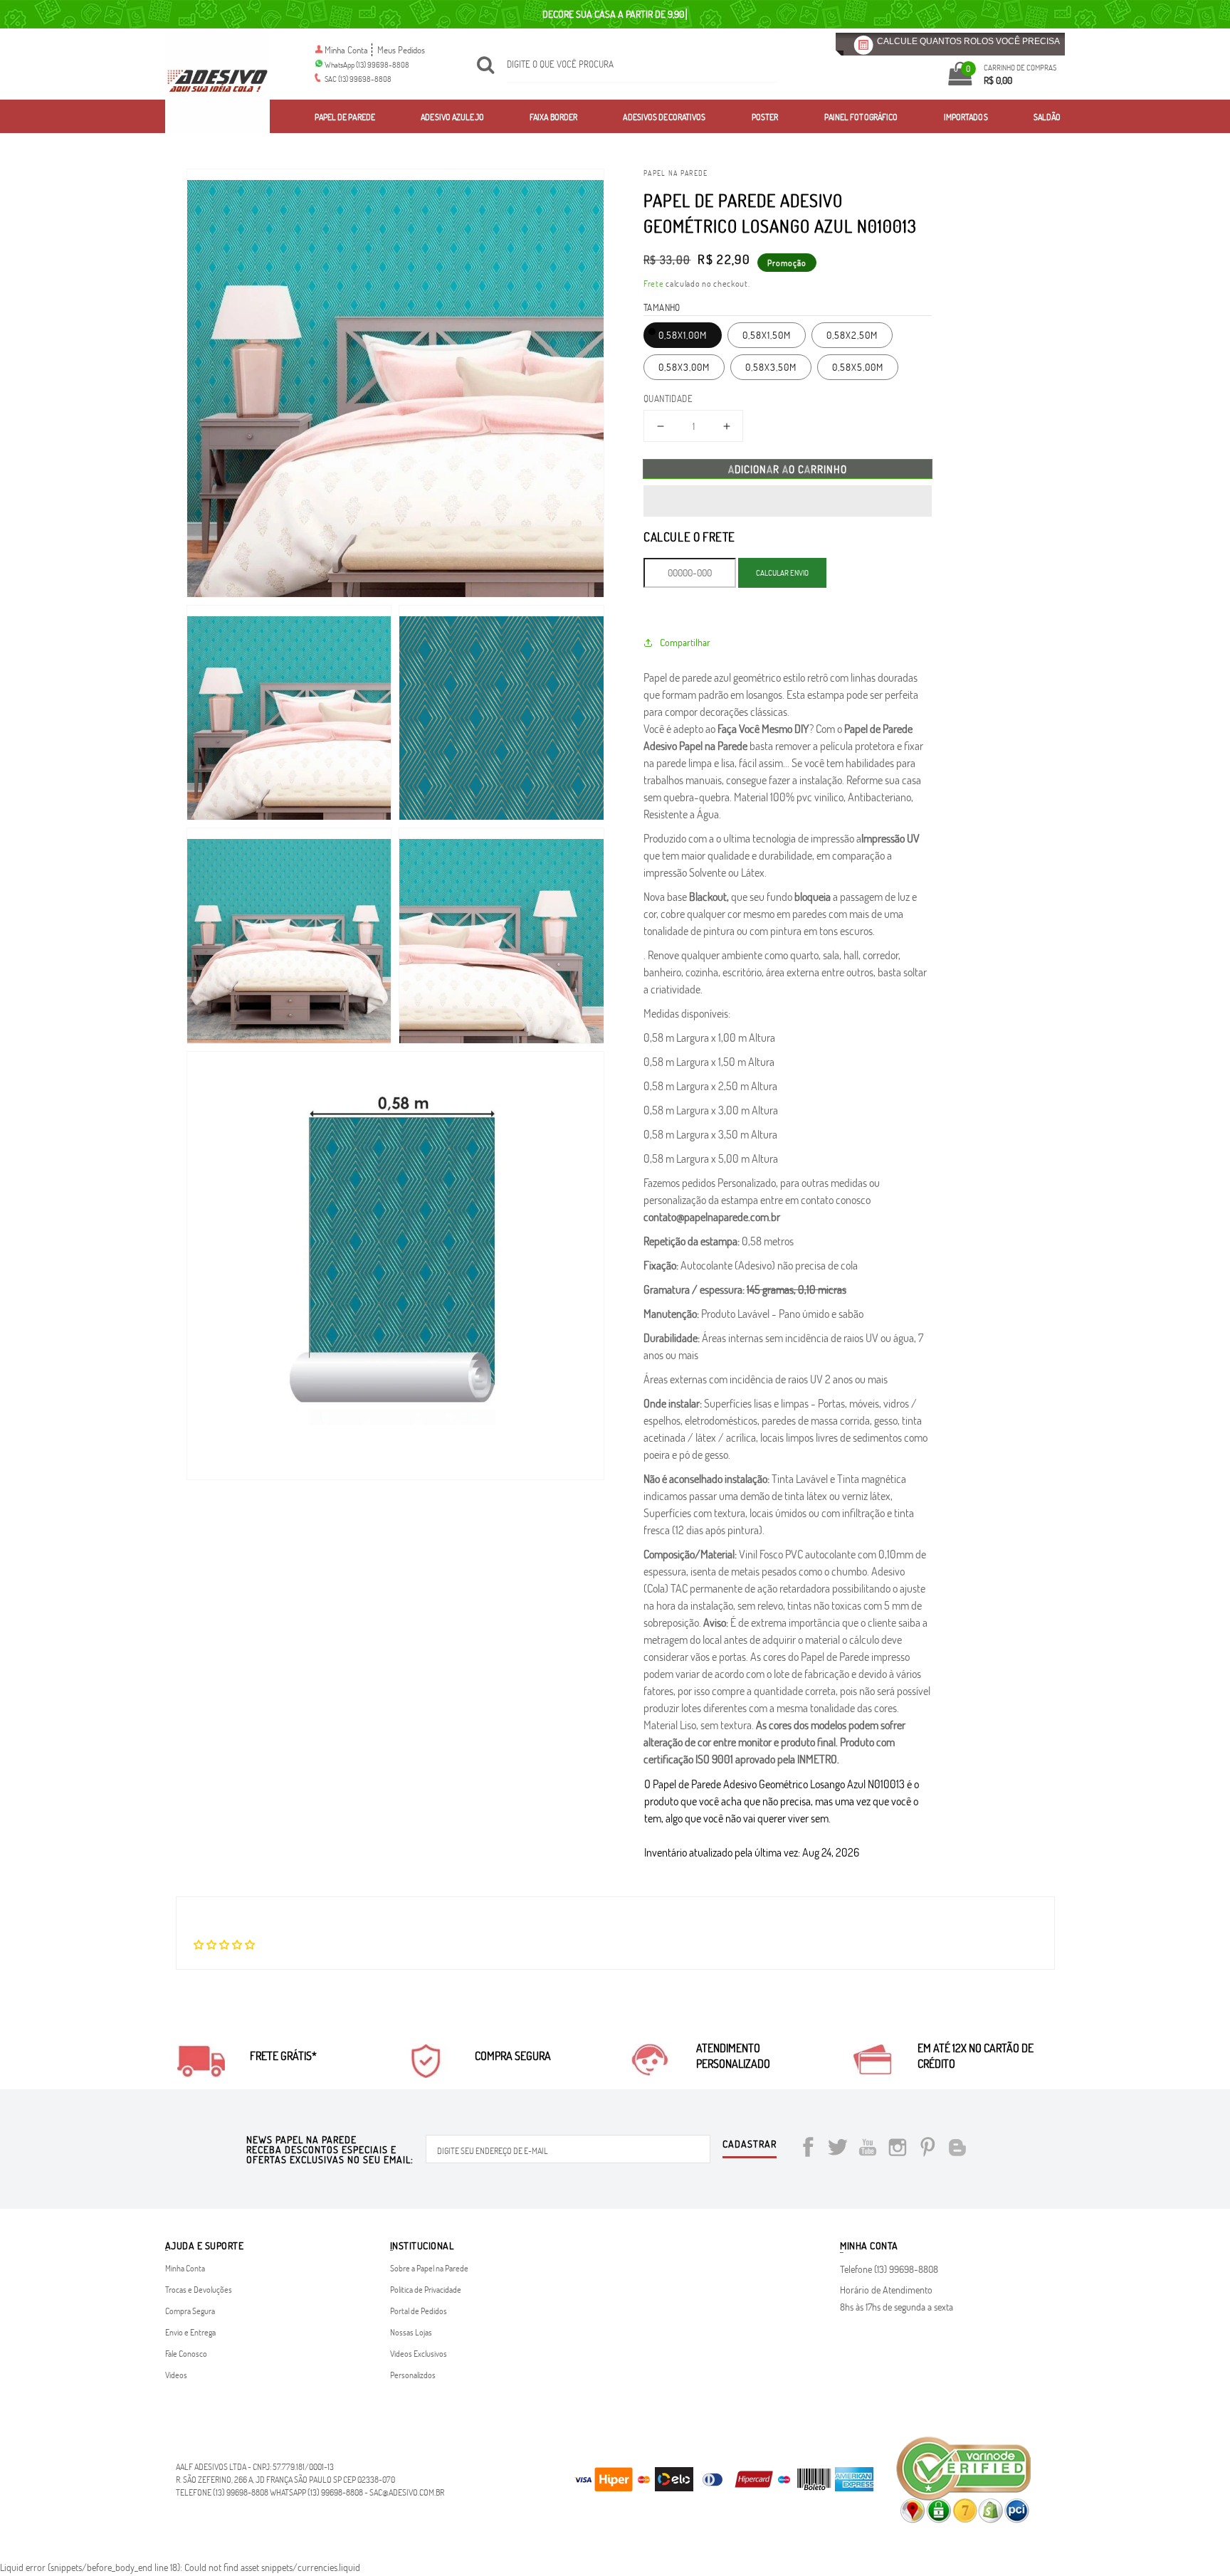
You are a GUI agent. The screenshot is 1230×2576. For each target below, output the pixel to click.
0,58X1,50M (767, 335)
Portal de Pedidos (419, 2311)
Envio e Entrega (190, 2332)
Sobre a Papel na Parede (429, 2268)
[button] (788, 501)
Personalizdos (413, 2375)
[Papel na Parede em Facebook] (808, 2149)
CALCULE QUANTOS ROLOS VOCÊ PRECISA (968, 41)
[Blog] (957, 2149)
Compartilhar (685, 642)
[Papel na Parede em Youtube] (868, 2149)
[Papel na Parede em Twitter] (838, 2149)
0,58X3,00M (684, 367)
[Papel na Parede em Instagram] (898, 2149)
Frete (654, 283)
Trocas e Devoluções (199, 2289)
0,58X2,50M (852, 335)
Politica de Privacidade (426, 2289)
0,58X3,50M (771, 367)
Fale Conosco (186, 2353)
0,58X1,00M (683, 335)
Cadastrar (750, 2145)
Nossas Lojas (411, 2332)
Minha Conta (346, 50)
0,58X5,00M (858, 367)
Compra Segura (190, 2311)
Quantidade (668, 398)
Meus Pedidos (401, 50)
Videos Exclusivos (419, 2353)
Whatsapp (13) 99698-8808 (316, 2492)
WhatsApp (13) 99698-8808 (367, 64)
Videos (176, 2375)
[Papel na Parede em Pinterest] (927, 2149)
